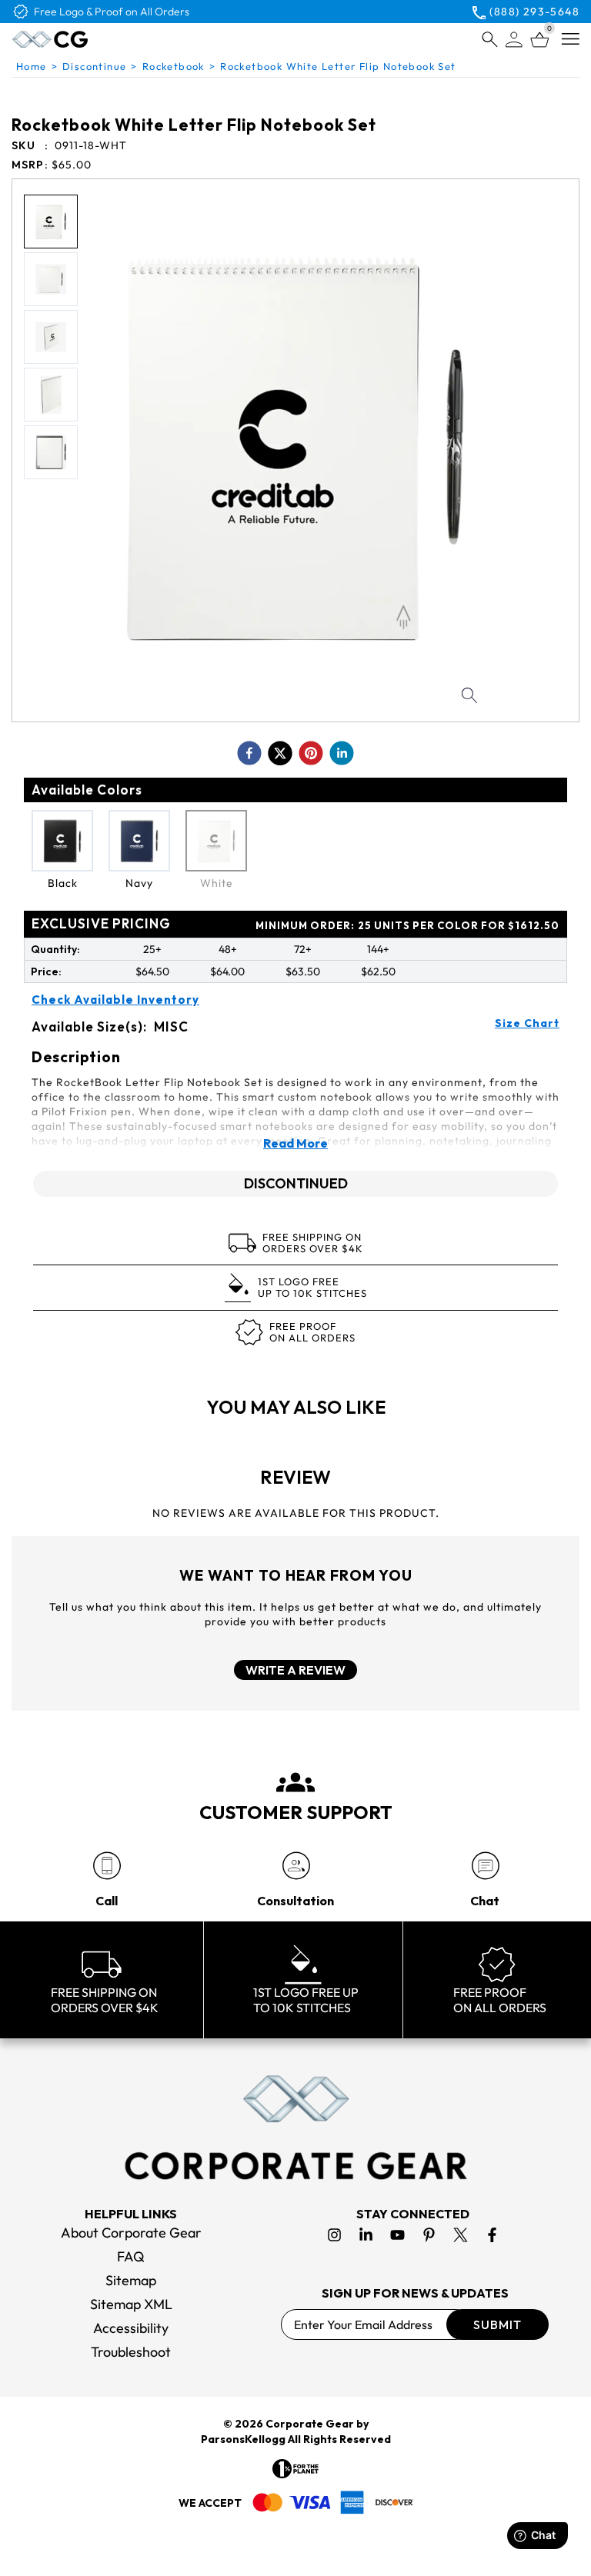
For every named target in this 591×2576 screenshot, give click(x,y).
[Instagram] (334, 2235)
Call (107, 1901)
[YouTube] (397, 2235)
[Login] (514, 40)
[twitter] (280, 753)
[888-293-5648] (107, 1866)
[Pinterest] (429, 2235)
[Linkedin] (366, 2235)
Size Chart (527, 1023)
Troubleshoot (131, 2352)
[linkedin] (342, 753)
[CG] (83, 39)
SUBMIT (498, 2324)
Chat (485, 1901)
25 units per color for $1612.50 (407, 925)
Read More (295, 1143)
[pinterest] (311, 753)
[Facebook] (492, 2235)
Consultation (295, 1901)
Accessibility (131, 2328)
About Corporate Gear (131, 2233)
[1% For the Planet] (295, 2469)
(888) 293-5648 (534, 12)
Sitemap (131, 2280)
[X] (461, 2235)
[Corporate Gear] (295, 2128)
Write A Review (295, 1670)
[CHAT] (485, 1866)
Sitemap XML (131, 2304)
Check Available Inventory (115, 1000)
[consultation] (296, 1866)
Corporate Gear (310, 2424)
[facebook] (249, 753)
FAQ (131, 2256)
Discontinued (296, 1183)
